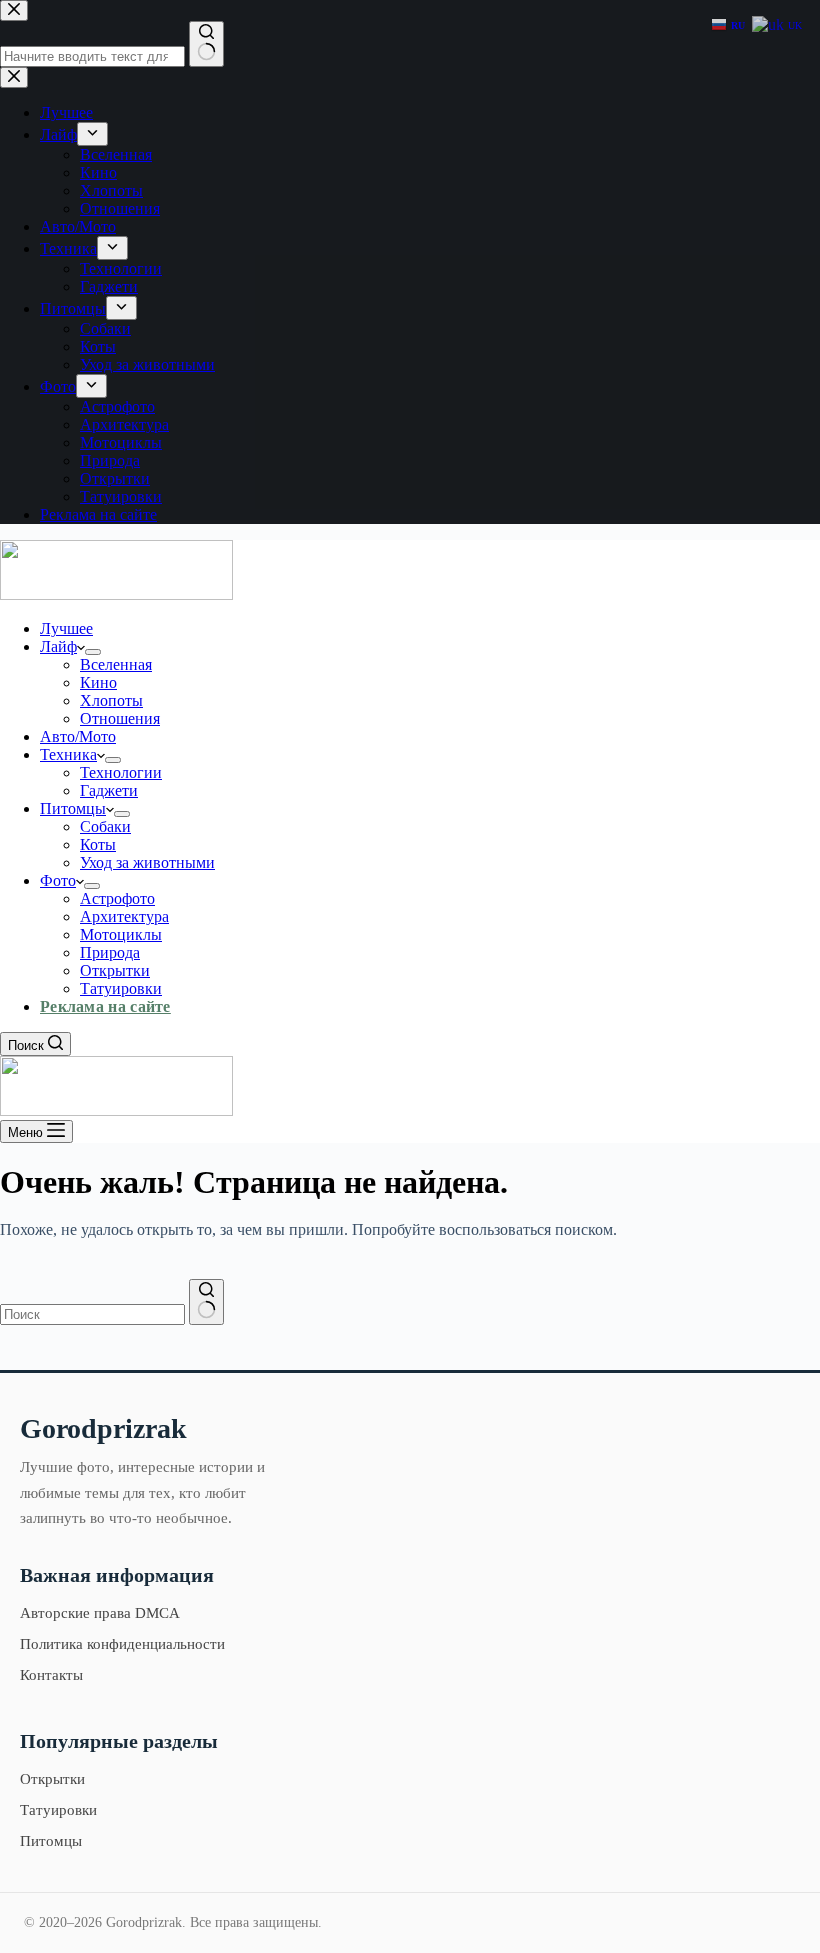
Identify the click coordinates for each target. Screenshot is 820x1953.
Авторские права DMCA (100, 1613)
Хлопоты (111, 700)
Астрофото (117, 898)
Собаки (105, 826)
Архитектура (124, 916)
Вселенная (116, 664)
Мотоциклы (121, 934)
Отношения (120, 718)
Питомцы (73, 808)
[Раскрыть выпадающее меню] (93, 652)
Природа (110, 952)
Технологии (121, 772)
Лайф (58, 646)
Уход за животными (147, 862)
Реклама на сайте (105, 1006)
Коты (98, 844)
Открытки (115, 970)
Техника (68, 754)
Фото (58, 880)
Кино (98, 682)
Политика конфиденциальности (122, 1644)
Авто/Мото (78, 736)
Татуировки (121, 988)
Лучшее (66, 628)
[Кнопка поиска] (206, 1302)
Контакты (51, 1675)
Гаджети (109, 790)
